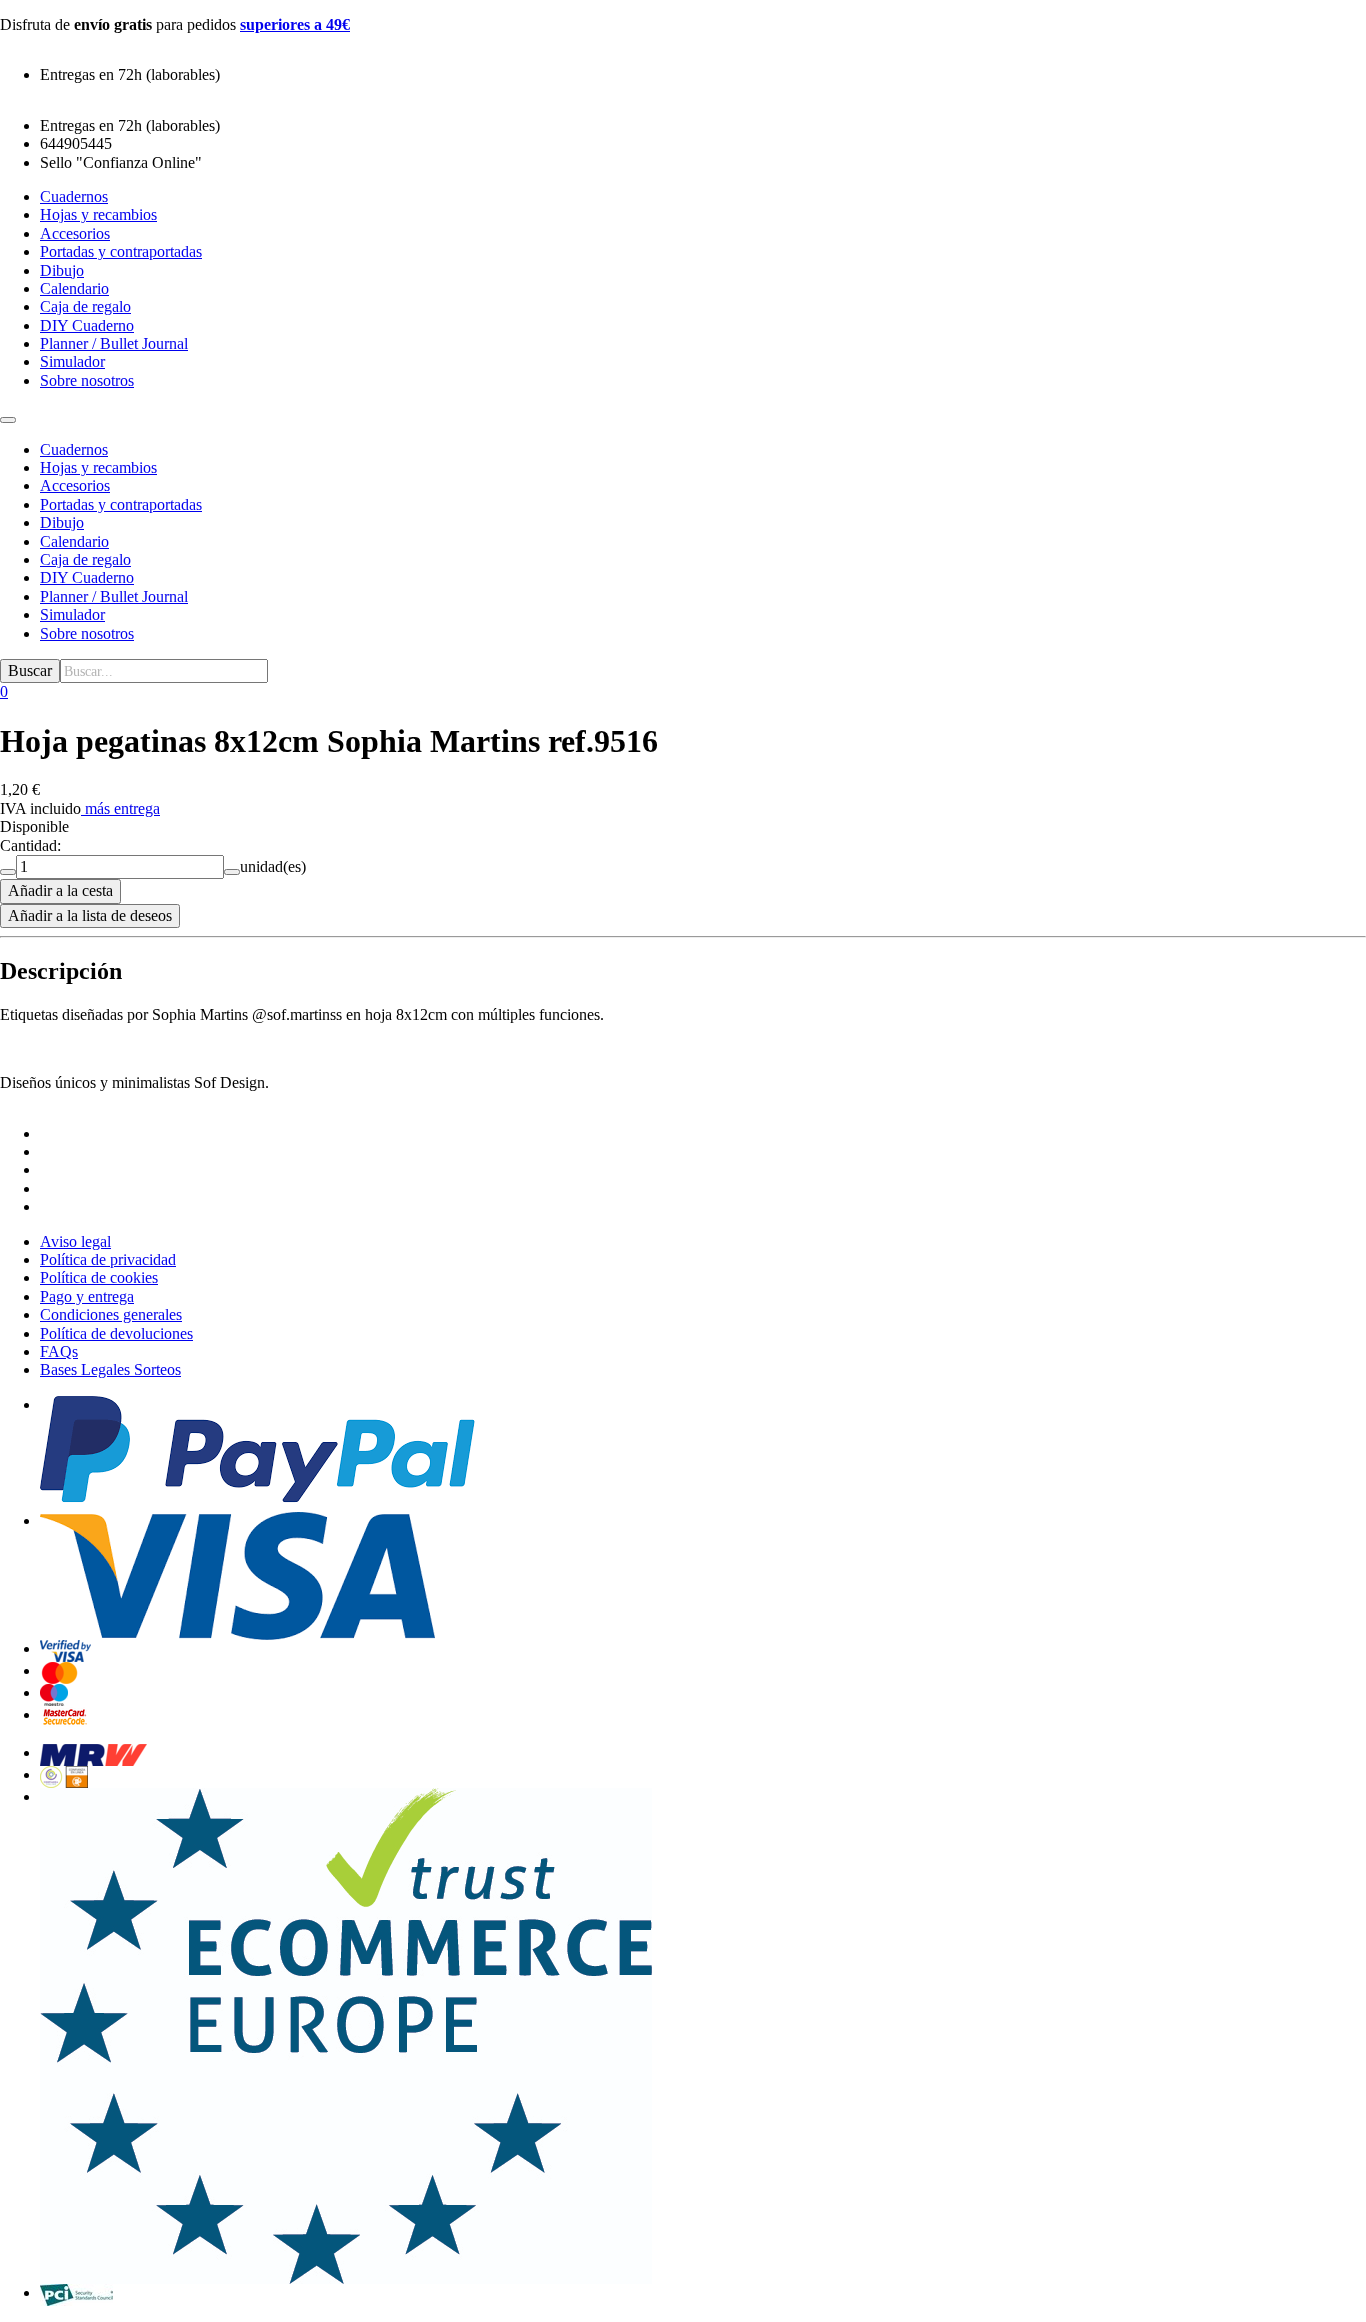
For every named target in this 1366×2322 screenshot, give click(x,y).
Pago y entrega (87, 1296)
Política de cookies (99, 1277)
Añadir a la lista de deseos (90, 915)
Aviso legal (75, 1241)
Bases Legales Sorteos (110, 1369)
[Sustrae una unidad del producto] (8, 872)
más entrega (122, 808)
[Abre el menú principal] (8, 420)
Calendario (74, 541)
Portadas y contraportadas (121, 504)
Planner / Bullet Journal (114, 596)
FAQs (59, 1351)
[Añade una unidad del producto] (232, 872)
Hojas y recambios (98, 467)
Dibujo (62, 522)
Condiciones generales (111, 1314)
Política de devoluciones (116, 1333)
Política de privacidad (108, 1259)
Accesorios (75, 485)
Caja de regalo (85, 559)
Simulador (72, 614)
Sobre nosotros (87, 633)
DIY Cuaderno (87, 577)
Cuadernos (74, 449)
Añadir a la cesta (60, 890)
